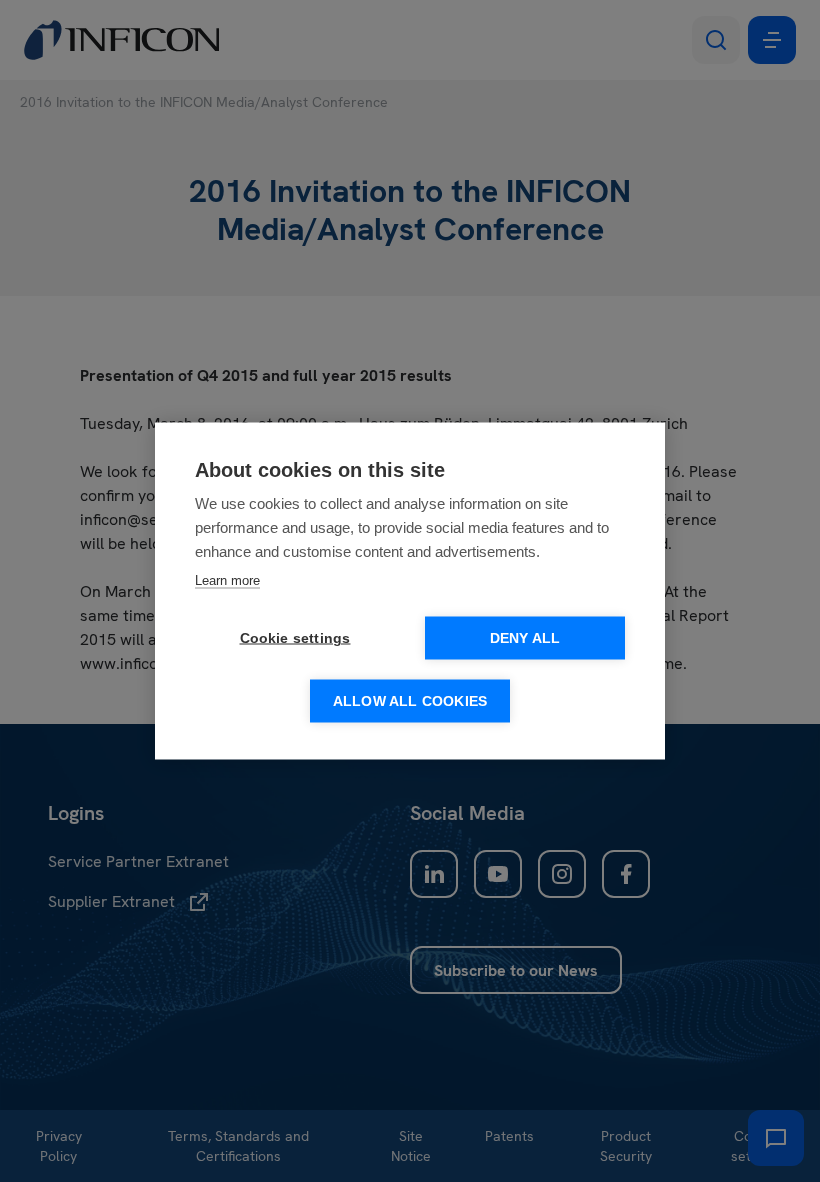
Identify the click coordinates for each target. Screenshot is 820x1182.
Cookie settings (295, 638)
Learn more (227, 580)
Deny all (525, 638)
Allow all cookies (410, 701)
